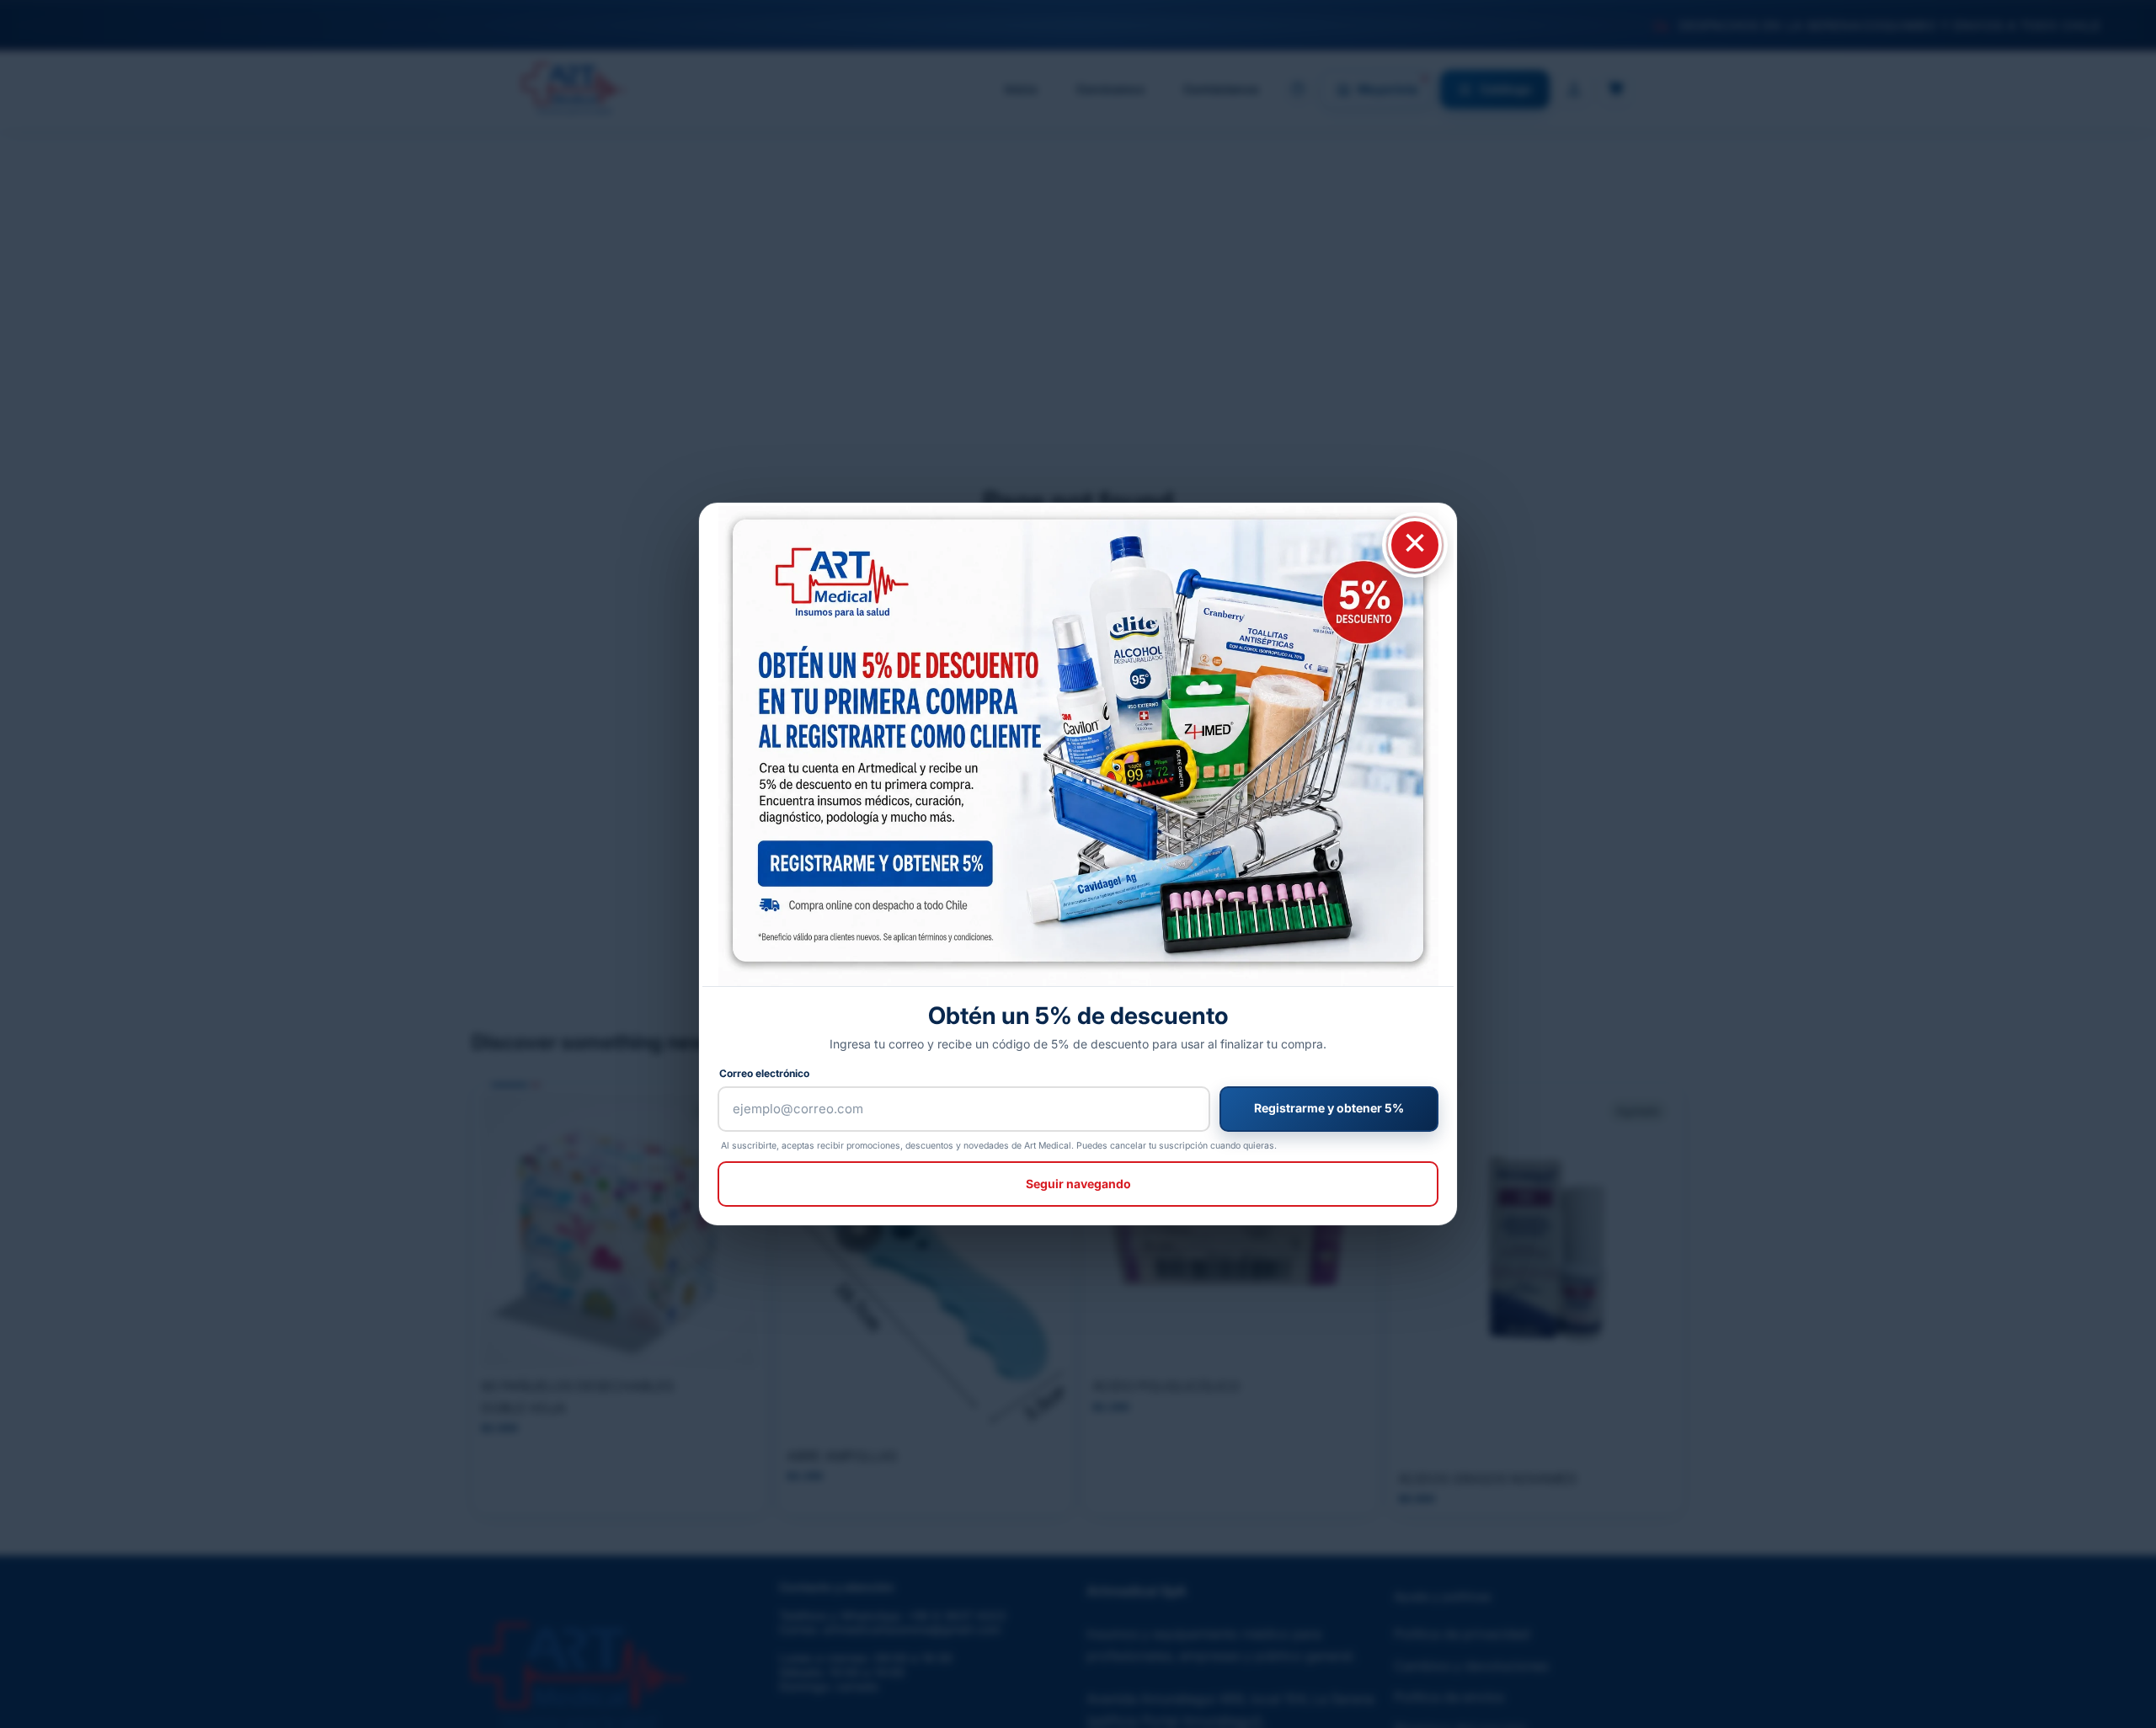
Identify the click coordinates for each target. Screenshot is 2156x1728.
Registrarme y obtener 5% (1329, 1108)
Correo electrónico (764, 1073)
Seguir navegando (1078, 1184)
